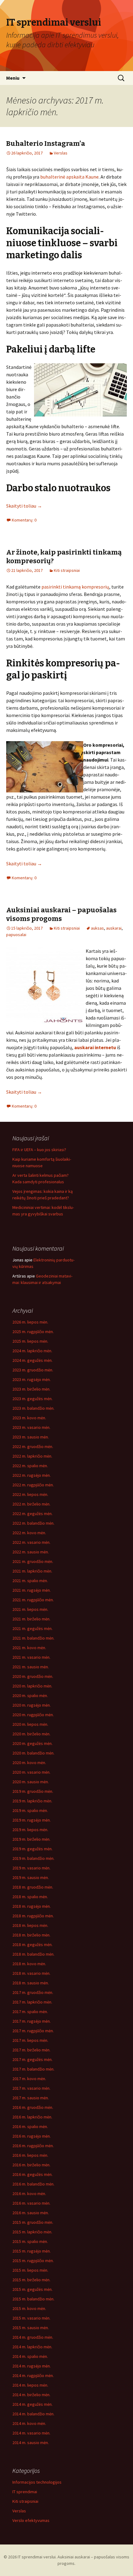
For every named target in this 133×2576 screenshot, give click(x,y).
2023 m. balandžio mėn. (33, 1408)
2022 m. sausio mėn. (31, 1552)
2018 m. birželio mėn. (31, 1935)
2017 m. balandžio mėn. (33, 2069)
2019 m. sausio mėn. (31, 1877)
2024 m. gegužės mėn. (32, 1360)
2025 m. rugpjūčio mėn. (33, 1332)
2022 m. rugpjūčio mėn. (33, 1485)
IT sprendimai (25, 2492)
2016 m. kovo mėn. (29, 2194)
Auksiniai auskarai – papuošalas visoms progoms (61, 914)
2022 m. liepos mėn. (30, 1494)
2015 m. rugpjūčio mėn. (33, 2261)
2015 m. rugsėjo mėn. (32, 2251)
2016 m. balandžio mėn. (33, 2184)
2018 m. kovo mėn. (29, 1964)
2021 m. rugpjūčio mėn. (33, 1600)
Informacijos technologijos (37, 2482)
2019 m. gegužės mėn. (32, 1849)
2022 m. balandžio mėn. (33, 1523)
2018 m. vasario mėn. (31, 1973)
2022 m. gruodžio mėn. (33, 1446)
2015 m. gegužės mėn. (32, 2289)
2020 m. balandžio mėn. (33, 1753)
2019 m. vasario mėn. (31, 1868)
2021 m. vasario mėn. (31, 1657)
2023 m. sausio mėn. (31, 1437)
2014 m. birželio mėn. (31, 2395)
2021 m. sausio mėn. (31, 1667)
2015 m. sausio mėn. (31, 2328)
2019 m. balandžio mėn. (33, 1858)
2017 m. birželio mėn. (31, 2050)
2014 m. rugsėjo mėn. (32, 2366)
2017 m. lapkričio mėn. (32, 2002)
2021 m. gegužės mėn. (32, 1628)
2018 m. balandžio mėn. (33, 1954)
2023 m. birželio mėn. (31, 1389)
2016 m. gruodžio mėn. (33, 2107)
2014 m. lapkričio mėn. (32, 2347)
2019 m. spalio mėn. (30, 1810)
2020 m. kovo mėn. (29, 1763)
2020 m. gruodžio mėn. (33, 1676)
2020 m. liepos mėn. (30, 1724)
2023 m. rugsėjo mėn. (32, 1379)
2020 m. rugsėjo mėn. (32, 1705)
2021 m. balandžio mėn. (33, 1638)
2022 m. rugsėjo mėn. (32, 1475)
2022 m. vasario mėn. (31, 1542)
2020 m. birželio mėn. (31, 1734)
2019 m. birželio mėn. (31, 1839)
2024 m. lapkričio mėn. (32, 1351)
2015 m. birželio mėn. (31, 2280)
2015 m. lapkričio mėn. (32, 2232)
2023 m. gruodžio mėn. (33, 1370)
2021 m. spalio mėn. (30, 1581)
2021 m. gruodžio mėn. (33, 1561)
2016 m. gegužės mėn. (32, 2174)
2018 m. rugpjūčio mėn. (33, 1916)
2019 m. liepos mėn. (30, 1830)
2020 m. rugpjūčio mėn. (33, 1715)
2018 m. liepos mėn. (30, 1925)
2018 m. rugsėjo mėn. (32, 1906)
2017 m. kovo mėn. (29, 2079)
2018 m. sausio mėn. (31, 1983)
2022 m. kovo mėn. (29, 1533)
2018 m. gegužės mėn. (32, 1945)
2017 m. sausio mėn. (31, 2098)
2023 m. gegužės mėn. (32, 1399)
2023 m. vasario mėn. (31, 1427)
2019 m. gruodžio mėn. (33, 1791)
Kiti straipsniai (67, 570)
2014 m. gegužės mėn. (32, 2404)
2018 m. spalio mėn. (30, 1897)
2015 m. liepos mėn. (30, 2270)
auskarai (114, 928)
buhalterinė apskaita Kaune (69, 177)
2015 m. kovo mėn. (29, 2308)
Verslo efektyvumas (31, 2520)
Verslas (61, 153)
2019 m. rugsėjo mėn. (32, 1820)
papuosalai (16, 935)
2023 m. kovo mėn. (29, 1418)
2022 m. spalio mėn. (30, 1466)
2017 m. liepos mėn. (30, 2040)
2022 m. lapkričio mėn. (32, 1456)
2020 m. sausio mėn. (31, 1782)
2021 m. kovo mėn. (29, 1648)
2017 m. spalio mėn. (30, 2012)
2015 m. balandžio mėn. (33, 2299)
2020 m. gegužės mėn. (32, 1743)
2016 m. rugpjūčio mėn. (33, 2146)
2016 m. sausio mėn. (31, 2213)
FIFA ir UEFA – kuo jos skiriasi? (39, 1150)
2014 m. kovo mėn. (29, 2423)
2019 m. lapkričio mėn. (32, 1801)
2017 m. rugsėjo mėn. (32, 2021)
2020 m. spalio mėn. (30, 1696)
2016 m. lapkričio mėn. (32, 2117)
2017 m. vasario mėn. (31, 2088)
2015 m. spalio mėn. (30, 2241)
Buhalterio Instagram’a (46, 144)
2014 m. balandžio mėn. (33, 2414)
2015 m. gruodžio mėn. (33, 2222)
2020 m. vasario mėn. (31, 1772)
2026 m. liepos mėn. (30, 1322)
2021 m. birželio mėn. (31, 1619)
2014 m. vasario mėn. (31, 2433)
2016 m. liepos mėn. (30, 2155)
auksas (97, 928)
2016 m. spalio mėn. (30, 2126)
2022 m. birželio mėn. (31, 1504)
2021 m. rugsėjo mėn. (32, 1590)
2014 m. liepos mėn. (30, 2385)
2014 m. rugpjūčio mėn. (33, 2375)
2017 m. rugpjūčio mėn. (33, 2031)
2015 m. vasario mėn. (31, 2318)
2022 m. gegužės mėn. (32, 1514)
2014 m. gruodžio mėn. (33, 2337)
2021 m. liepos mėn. (30, 1609)
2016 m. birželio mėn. (31, 2165)
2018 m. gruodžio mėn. (33, 1887)
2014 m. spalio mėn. (30, 2356)
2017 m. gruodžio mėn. (33, 1992)
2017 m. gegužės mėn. (32, 2059)
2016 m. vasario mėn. (31, 2203)
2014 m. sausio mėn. (31, 2443)
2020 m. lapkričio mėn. (32, 1686)
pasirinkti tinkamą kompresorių (75, 587)
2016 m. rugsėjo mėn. (32, 2136)
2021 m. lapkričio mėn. (32, 1571)
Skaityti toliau (24, 506)
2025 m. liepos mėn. (30, 1341)
